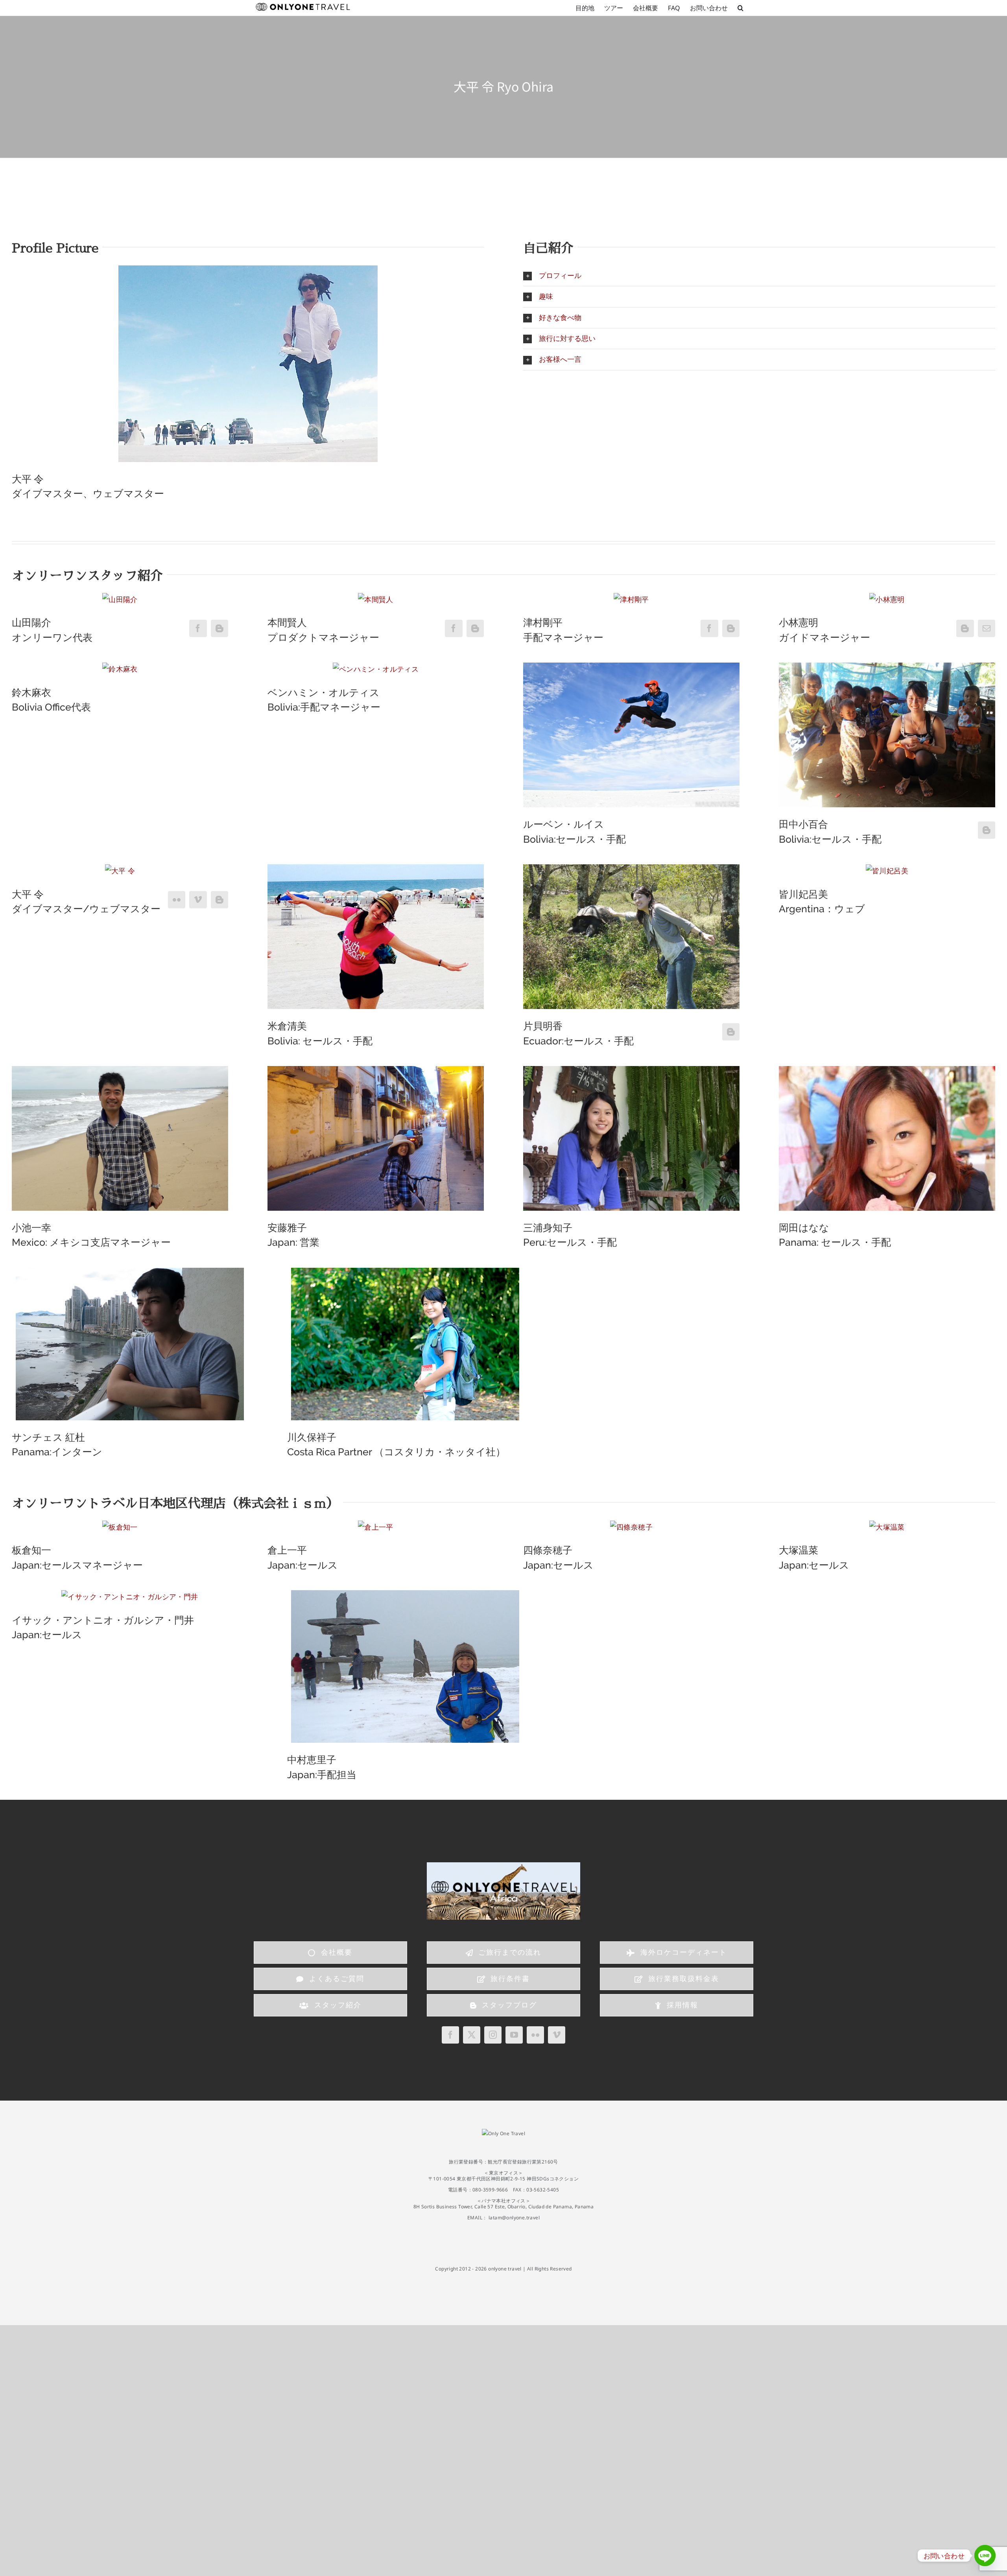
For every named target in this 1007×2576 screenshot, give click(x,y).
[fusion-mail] (987, 628)
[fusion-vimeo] (198, 900)
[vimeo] (557, 2035)
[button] (740, 8)
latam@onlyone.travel (514, 2218)
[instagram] (493, 2035)
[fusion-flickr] (177, 900)
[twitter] (472, 2035)
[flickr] (535, 2035)
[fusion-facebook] (198, 628)
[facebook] (450, 2035)
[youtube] (514, 2035)
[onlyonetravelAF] (503, 1866)
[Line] (985, 2556)
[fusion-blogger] (219, 628)
